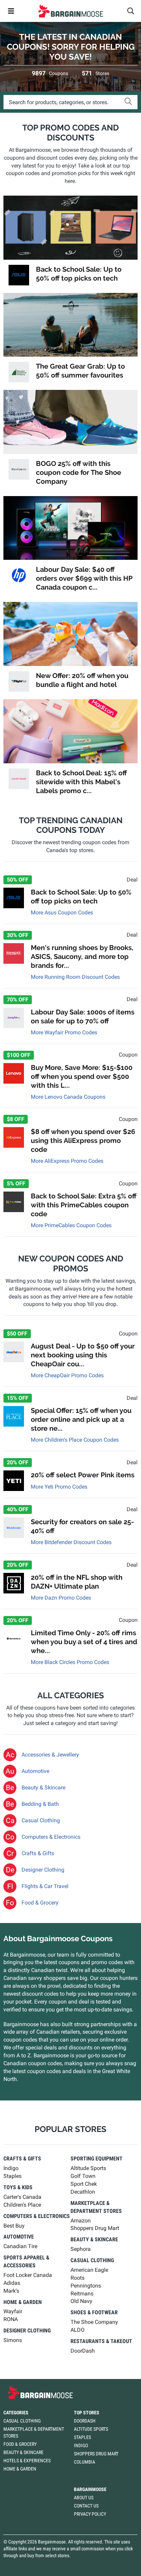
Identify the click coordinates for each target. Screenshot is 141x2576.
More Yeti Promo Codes (59, 1487)
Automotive (35, 1771)
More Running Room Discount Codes (75, 977)
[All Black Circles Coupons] (14, 1639)
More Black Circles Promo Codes (70, 1662)
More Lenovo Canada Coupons (68, 1097)
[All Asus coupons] (19, 275)
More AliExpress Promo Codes (67, 1161)
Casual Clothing (41, 1820)
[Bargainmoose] (70, 11)
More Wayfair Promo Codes (64, 1032)
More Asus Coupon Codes (62, 913)
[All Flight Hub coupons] (19, 681)
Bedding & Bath (40, 1804)
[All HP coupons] (19, 575)
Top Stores (87, 2413)
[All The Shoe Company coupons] (19, 469)
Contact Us (86, 2506)
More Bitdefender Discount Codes (71, 1542)
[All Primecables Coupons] (14, 1202)
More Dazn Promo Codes (61, 1598)
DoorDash (85, 2421)
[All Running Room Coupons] (14, 953)
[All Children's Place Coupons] (14, 1416)
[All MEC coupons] (19, 372)
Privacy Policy (90, 2514)
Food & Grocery (40, 1903)
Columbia (85, 2462)
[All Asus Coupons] (14, 898)
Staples (82, 2437)
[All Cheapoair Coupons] (14, 1352)
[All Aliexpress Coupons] (14, 1137)
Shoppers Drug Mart (96, 2454)
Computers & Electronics (51, 1837)
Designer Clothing (43, 1870)
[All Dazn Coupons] (14, 1583)
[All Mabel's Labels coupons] (19, 779)
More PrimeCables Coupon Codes (71, 1225)
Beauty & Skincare (43, 1788)
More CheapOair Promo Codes (67, 1375)
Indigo (81, 2445)
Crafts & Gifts (38, 1853)
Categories (16, 2413)
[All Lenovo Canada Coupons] (14, 1073)
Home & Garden (20, 2469)
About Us (84, 2498)
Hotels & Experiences (27, 2461)
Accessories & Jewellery (50, 1755)
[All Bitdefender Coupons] (14, 1528)
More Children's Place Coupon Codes (75, 1440)
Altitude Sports (91, 2429)
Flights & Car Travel (45, 1886)
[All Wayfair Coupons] (14, 1018)
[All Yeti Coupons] (14, 1481)
